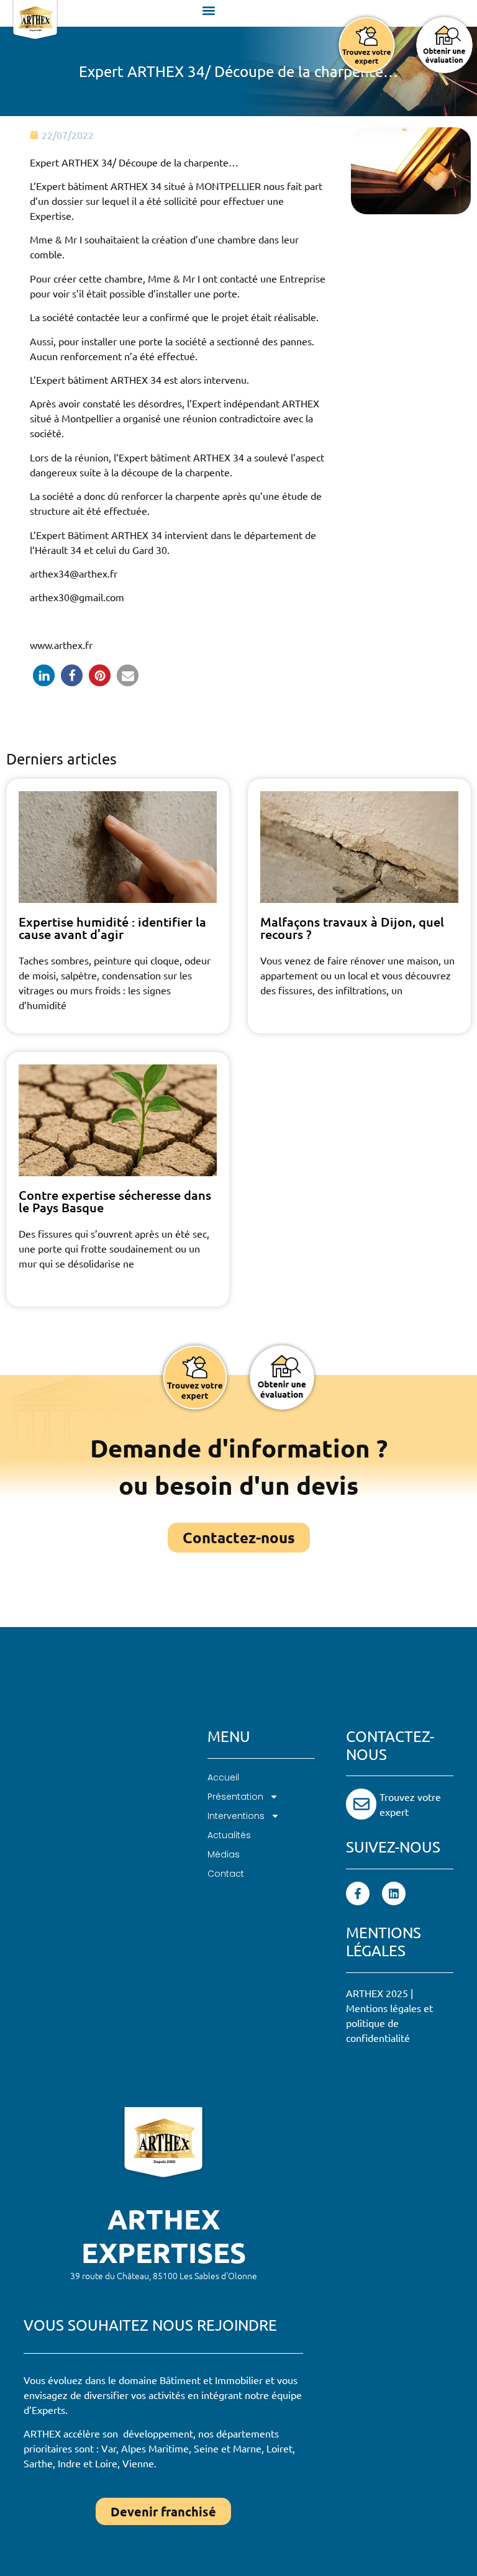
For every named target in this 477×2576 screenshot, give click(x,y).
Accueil (223, 1777)
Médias (224, 1854)
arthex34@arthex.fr (74, 573)
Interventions (236, 1816)
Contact (226, 1874)
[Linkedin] (394, 1893)
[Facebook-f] (358, 1893)
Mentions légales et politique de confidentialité (389, 2023)
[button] (209, 10)
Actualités (229, 1835)
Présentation (235, 1797)
